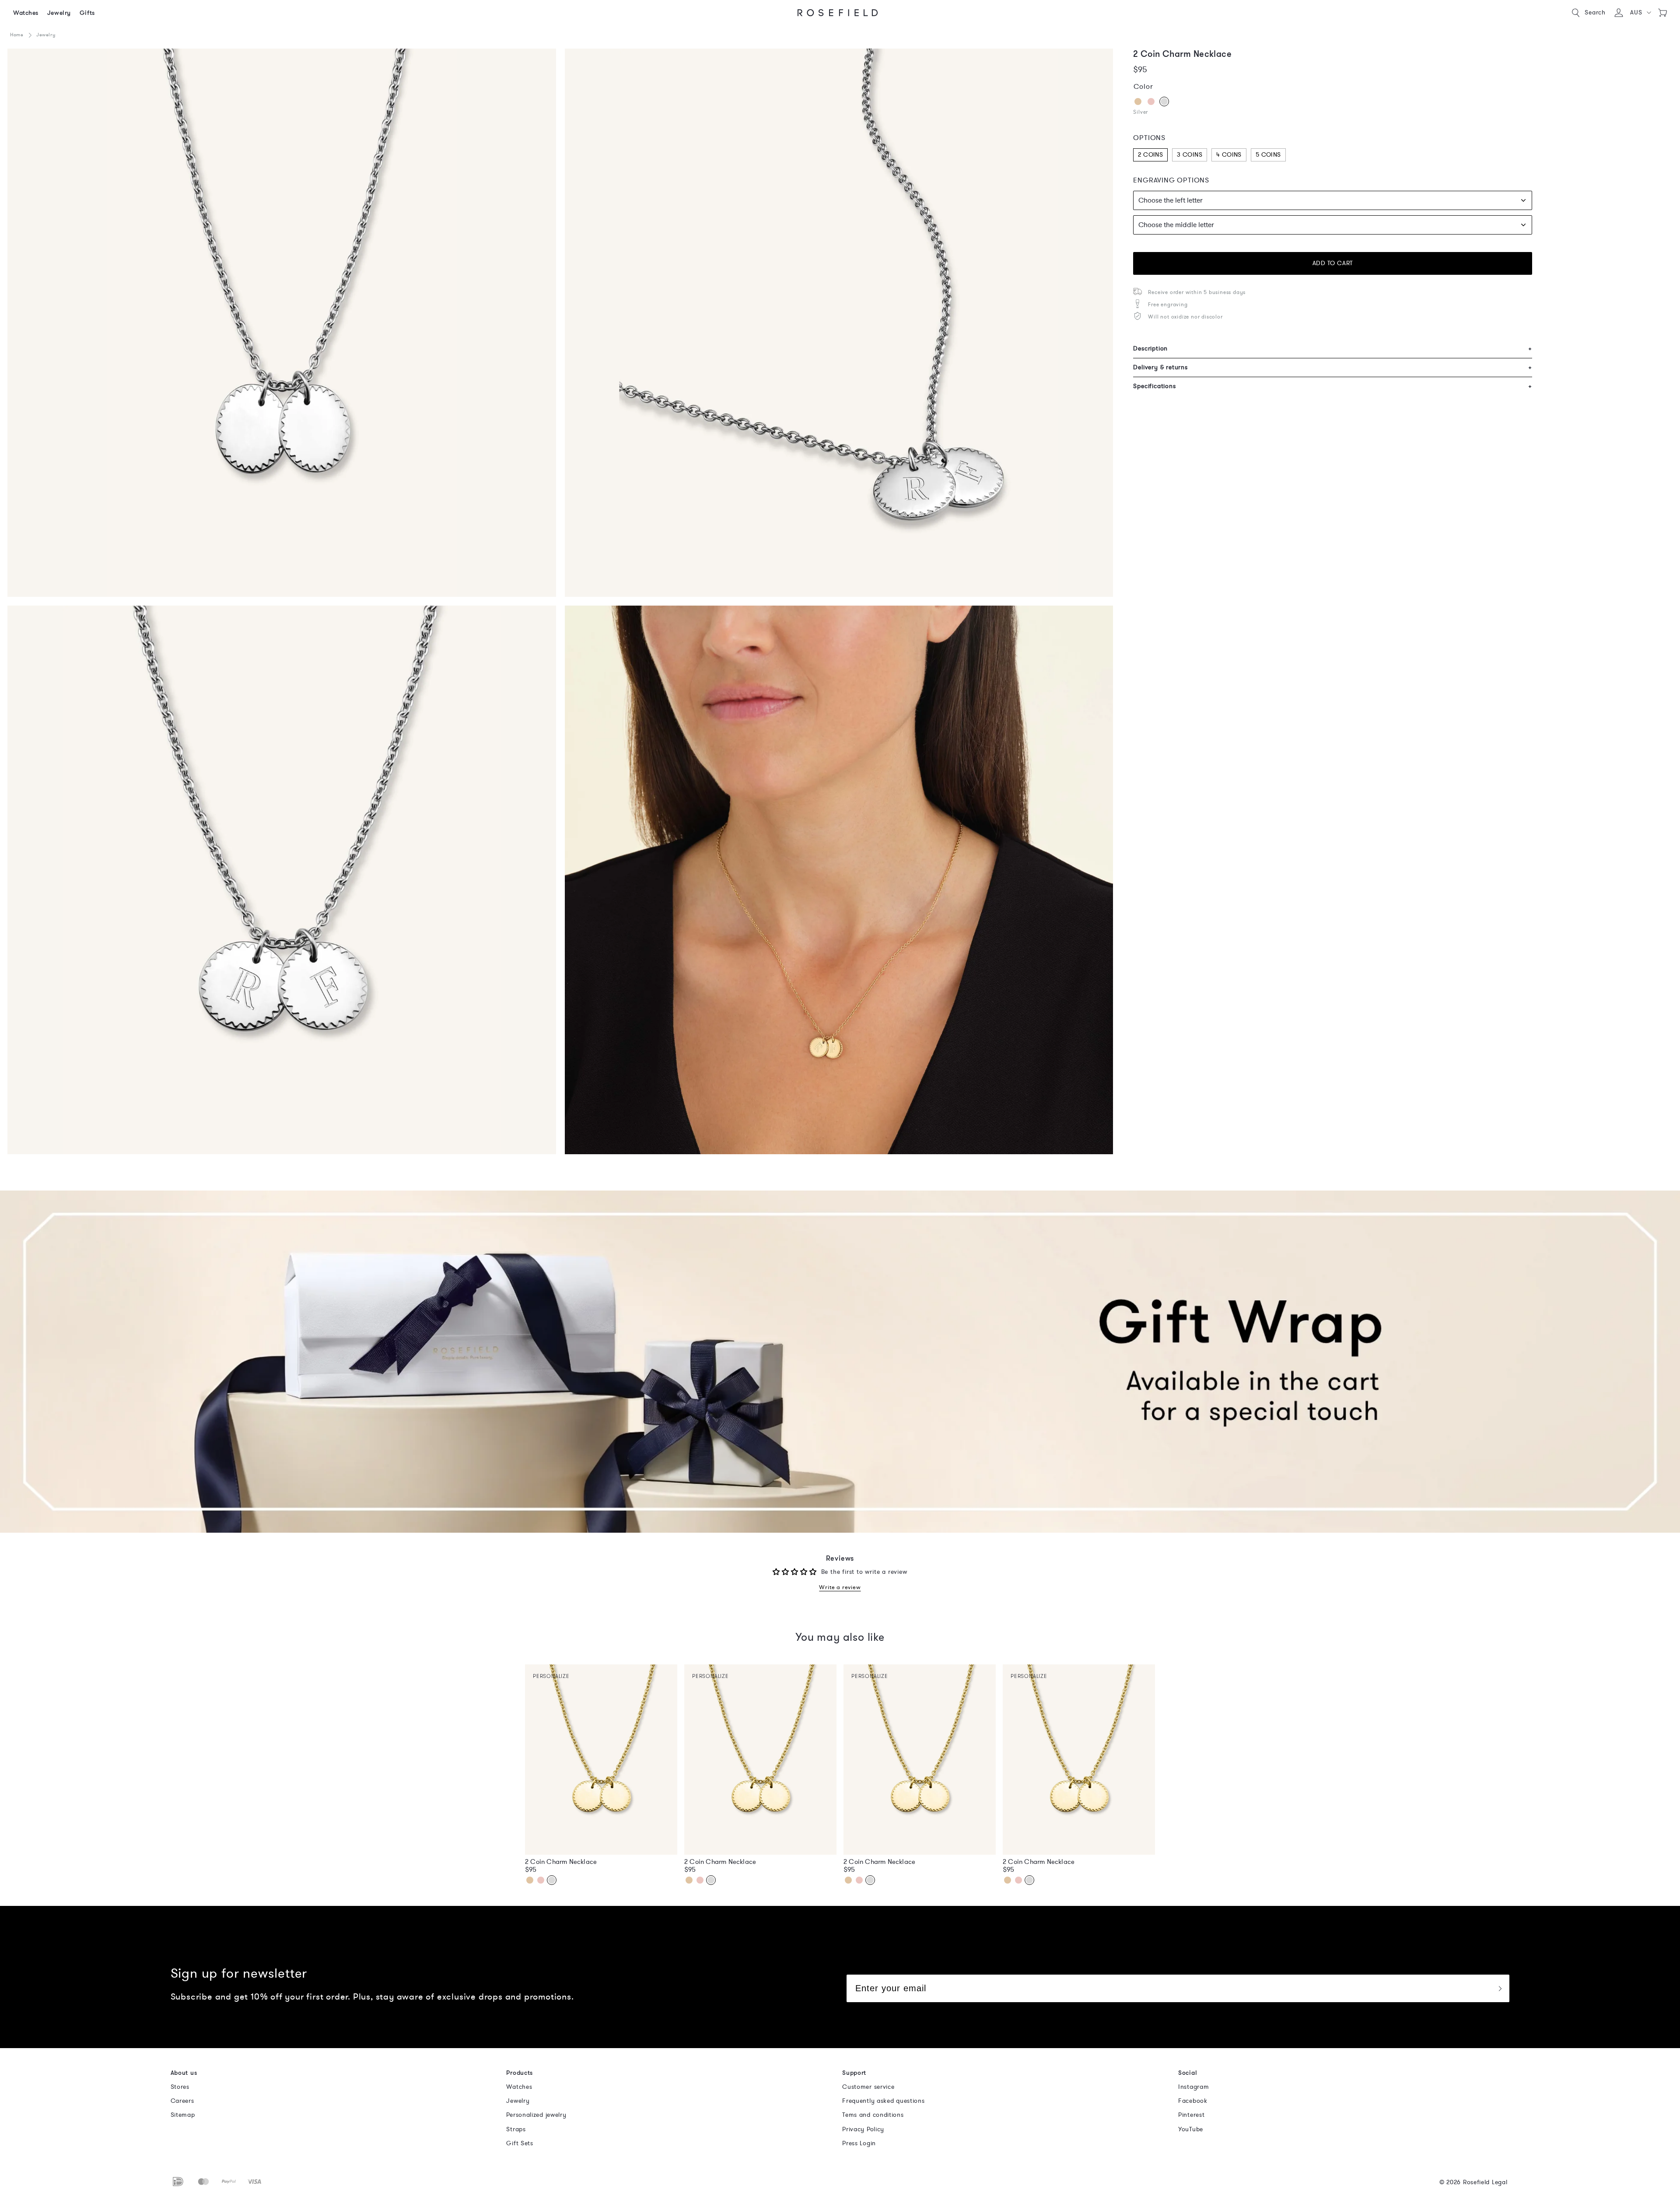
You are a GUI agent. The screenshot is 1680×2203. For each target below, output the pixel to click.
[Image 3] (282, 323)
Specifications (1333, 386)
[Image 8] (839, 323)
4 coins (1229, 155)
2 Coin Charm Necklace (561, 1862)
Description (1333, 348)
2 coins (1150, 155)
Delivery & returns (1333, 367)
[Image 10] (839, 880)
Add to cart (1333, 263)
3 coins (1190, 155)
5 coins (1268, 155)
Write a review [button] (840, 1588)
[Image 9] (282, 880)
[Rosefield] (838, 13)
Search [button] (1595, 12)
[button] (1640, 13)
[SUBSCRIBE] (1500, 1988)
